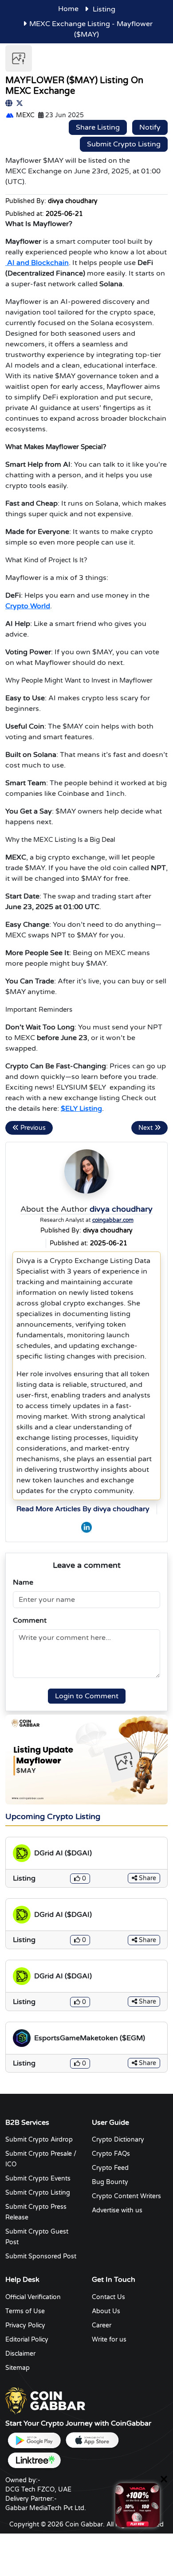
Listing (104, 9)
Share (147, 1878)
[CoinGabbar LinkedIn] (86, 1527)
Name (23, 1582)
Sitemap (18, 2368)
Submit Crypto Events (38, 2179)
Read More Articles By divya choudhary (83, 1509)
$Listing (81, 1109)
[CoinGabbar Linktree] (34, 2460)
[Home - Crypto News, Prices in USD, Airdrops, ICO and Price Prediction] (45, 2400)
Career (102, 2325)
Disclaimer (20, 2354)
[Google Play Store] (34, 2440)
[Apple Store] (92, 2440)
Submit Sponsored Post (41, 2256)
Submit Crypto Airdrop (39, 2140)
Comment (30, 1620)
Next (146, 1128)
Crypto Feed (110, 2168)
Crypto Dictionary (118, 2140)
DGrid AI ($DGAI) (63, 1853)
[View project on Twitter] (20, 104)
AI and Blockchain (37, 263)
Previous (32, 1128)
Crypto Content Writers (126, 2196)
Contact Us (108, 2297)
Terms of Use (25, 2311)
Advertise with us (117, 2210)
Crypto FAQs (111, 2154)
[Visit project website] (9, 104)
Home (68, 9)
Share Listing (98, 127)
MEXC (24, 115)
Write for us (109, 2340)
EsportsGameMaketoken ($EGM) (90, 2038)
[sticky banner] (138, 2505)
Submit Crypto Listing (124, 144)
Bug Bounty (110, 2182)
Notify (150, 127)
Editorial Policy (27, 2340)
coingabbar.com (113, 1221)
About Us (106, 2311)
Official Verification (33, 2297)
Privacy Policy (25, 2325)
